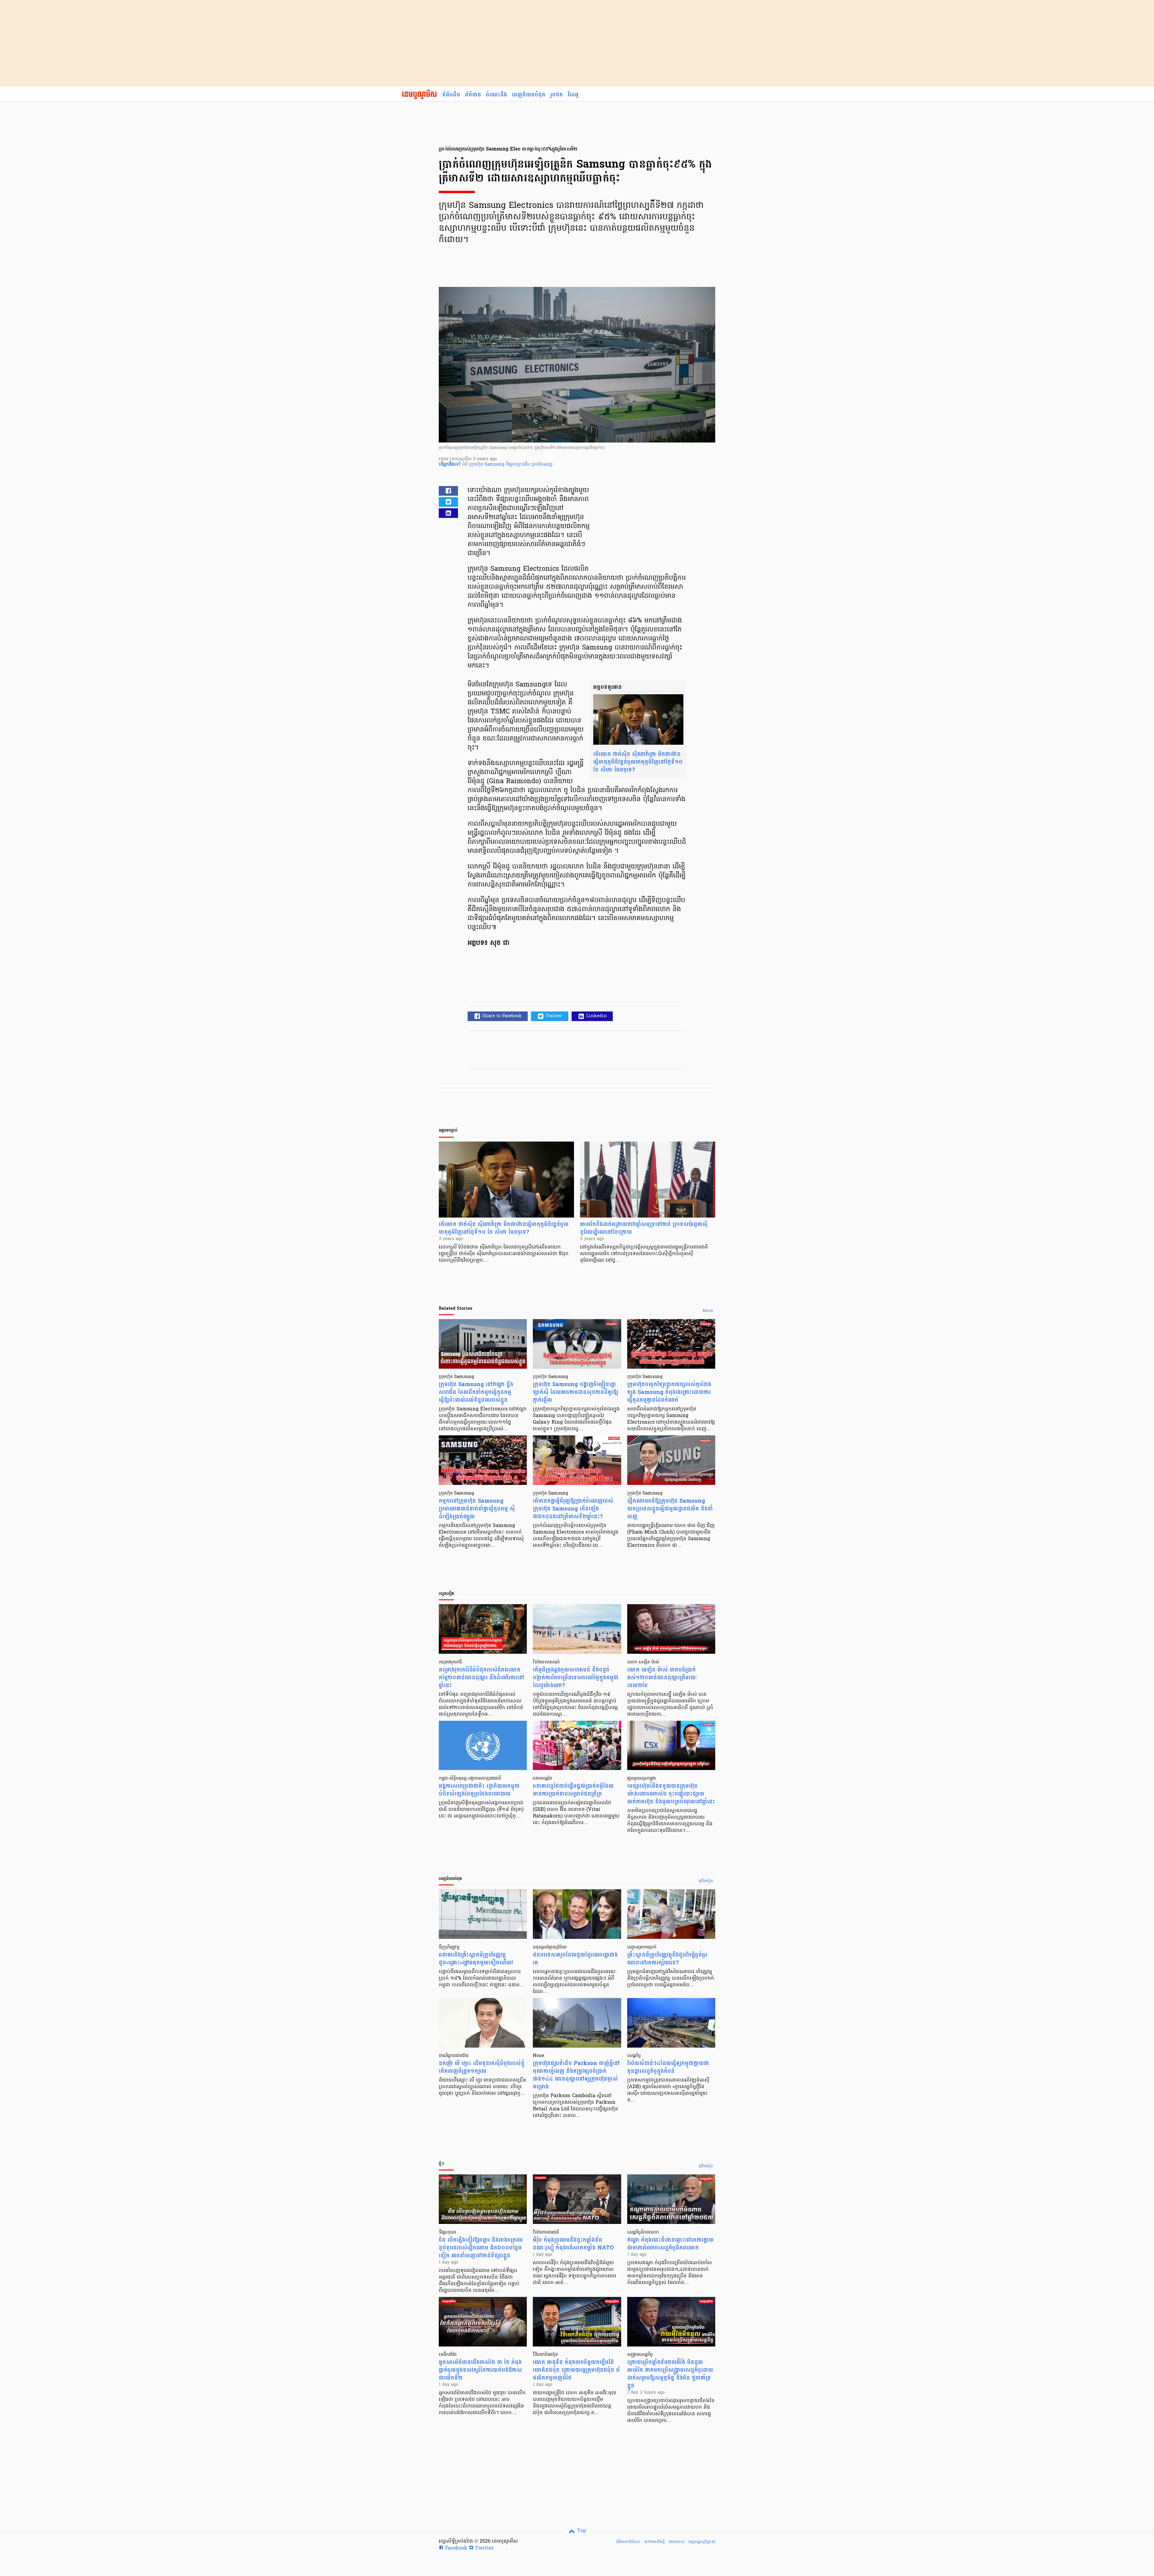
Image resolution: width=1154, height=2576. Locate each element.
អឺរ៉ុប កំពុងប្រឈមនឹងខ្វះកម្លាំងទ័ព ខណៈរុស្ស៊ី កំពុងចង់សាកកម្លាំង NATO (573, 2244)
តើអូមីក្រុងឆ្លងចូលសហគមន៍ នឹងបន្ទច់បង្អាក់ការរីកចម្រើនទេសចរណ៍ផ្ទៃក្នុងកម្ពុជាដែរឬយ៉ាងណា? (576, 1678)
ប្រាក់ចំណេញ (542, 465)
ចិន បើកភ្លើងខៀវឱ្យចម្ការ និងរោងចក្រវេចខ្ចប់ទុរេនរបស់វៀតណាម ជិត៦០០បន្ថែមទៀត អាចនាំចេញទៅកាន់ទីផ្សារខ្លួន (481, 2248)
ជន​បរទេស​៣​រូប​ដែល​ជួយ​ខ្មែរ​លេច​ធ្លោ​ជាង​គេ (575, 1959)
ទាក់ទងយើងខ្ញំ (654, 2542)
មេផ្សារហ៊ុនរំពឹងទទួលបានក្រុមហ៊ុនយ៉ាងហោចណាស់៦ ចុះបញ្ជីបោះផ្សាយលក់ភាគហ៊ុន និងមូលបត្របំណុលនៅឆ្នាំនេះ (671, 1794)
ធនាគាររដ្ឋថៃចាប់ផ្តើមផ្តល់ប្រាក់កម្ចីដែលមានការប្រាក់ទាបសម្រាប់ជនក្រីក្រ (573, 1790)
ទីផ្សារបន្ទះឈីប (519, 465)
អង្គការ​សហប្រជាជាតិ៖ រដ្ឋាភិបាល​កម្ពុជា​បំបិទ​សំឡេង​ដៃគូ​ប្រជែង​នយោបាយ (479, 1790)
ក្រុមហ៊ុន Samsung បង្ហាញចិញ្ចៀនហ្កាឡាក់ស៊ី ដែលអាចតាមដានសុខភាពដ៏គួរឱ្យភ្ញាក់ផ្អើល (575, 1392)
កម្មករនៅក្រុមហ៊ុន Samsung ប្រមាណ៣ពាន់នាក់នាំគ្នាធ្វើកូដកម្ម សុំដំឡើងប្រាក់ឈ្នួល (477, 1509)
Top (581, 2531)
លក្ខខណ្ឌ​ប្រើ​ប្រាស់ (702, 2542)
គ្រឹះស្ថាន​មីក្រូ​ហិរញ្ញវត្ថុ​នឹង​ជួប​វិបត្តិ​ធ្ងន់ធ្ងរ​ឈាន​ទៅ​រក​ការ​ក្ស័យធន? (667, 1959)
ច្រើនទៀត (706, 1881)
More (708, 1311)
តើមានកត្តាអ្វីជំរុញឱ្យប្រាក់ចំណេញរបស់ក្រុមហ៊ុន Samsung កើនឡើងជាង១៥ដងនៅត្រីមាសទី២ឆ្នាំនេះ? (573, 1509)
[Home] (419, 95)
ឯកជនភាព (676, 2542)
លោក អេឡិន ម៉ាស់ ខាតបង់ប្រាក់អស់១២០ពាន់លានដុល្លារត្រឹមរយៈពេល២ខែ (662, 1678)
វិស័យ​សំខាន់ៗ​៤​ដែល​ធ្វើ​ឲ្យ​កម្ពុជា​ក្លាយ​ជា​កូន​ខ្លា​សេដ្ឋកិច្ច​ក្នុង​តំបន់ (668, 2067)
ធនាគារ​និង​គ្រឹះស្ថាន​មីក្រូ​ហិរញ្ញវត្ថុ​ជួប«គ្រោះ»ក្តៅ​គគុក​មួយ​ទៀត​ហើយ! (476, 1959)
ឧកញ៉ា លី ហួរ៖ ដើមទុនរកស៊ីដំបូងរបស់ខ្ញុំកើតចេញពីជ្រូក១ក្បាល (482, 2067)
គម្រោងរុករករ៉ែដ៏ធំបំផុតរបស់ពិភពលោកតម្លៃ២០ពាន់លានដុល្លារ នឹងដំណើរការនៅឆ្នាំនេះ (481, 1678)
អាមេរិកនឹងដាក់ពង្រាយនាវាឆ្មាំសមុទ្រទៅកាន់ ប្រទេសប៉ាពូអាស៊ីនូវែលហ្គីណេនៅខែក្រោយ (644, 1228)
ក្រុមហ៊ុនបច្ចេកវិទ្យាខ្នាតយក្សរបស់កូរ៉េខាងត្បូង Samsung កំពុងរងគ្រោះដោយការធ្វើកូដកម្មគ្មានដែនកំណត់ (669, 1392)
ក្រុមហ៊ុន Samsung (487, 465)
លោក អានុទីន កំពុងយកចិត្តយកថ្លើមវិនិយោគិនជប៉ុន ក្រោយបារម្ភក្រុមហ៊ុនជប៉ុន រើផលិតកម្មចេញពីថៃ (576, 2370)
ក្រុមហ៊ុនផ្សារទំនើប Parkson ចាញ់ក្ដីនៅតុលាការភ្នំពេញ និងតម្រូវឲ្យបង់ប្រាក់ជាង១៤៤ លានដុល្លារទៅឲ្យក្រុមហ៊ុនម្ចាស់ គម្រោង (576, 2075)
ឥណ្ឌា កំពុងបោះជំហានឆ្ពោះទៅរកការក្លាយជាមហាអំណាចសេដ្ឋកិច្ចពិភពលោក (670, 2244)
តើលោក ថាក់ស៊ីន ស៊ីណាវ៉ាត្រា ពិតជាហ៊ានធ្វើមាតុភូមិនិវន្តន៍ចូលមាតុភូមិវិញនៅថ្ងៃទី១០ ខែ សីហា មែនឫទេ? (638, 762)
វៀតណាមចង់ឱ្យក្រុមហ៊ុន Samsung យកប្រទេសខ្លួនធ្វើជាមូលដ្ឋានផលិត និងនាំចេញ (670, 1509)
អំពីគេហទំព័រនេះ (628, 2542)
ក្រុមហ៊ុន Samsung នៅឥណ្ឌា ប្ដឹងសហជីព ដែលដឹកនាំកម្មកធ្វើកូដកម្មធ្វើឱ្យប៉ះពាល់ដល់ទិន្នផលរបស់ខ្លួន (476, 1392)
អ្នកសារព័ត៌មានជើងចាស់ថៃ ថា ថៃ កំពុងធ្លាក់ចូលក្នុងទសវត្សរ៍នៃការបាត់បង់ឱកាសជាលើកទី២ (480, 2370)
